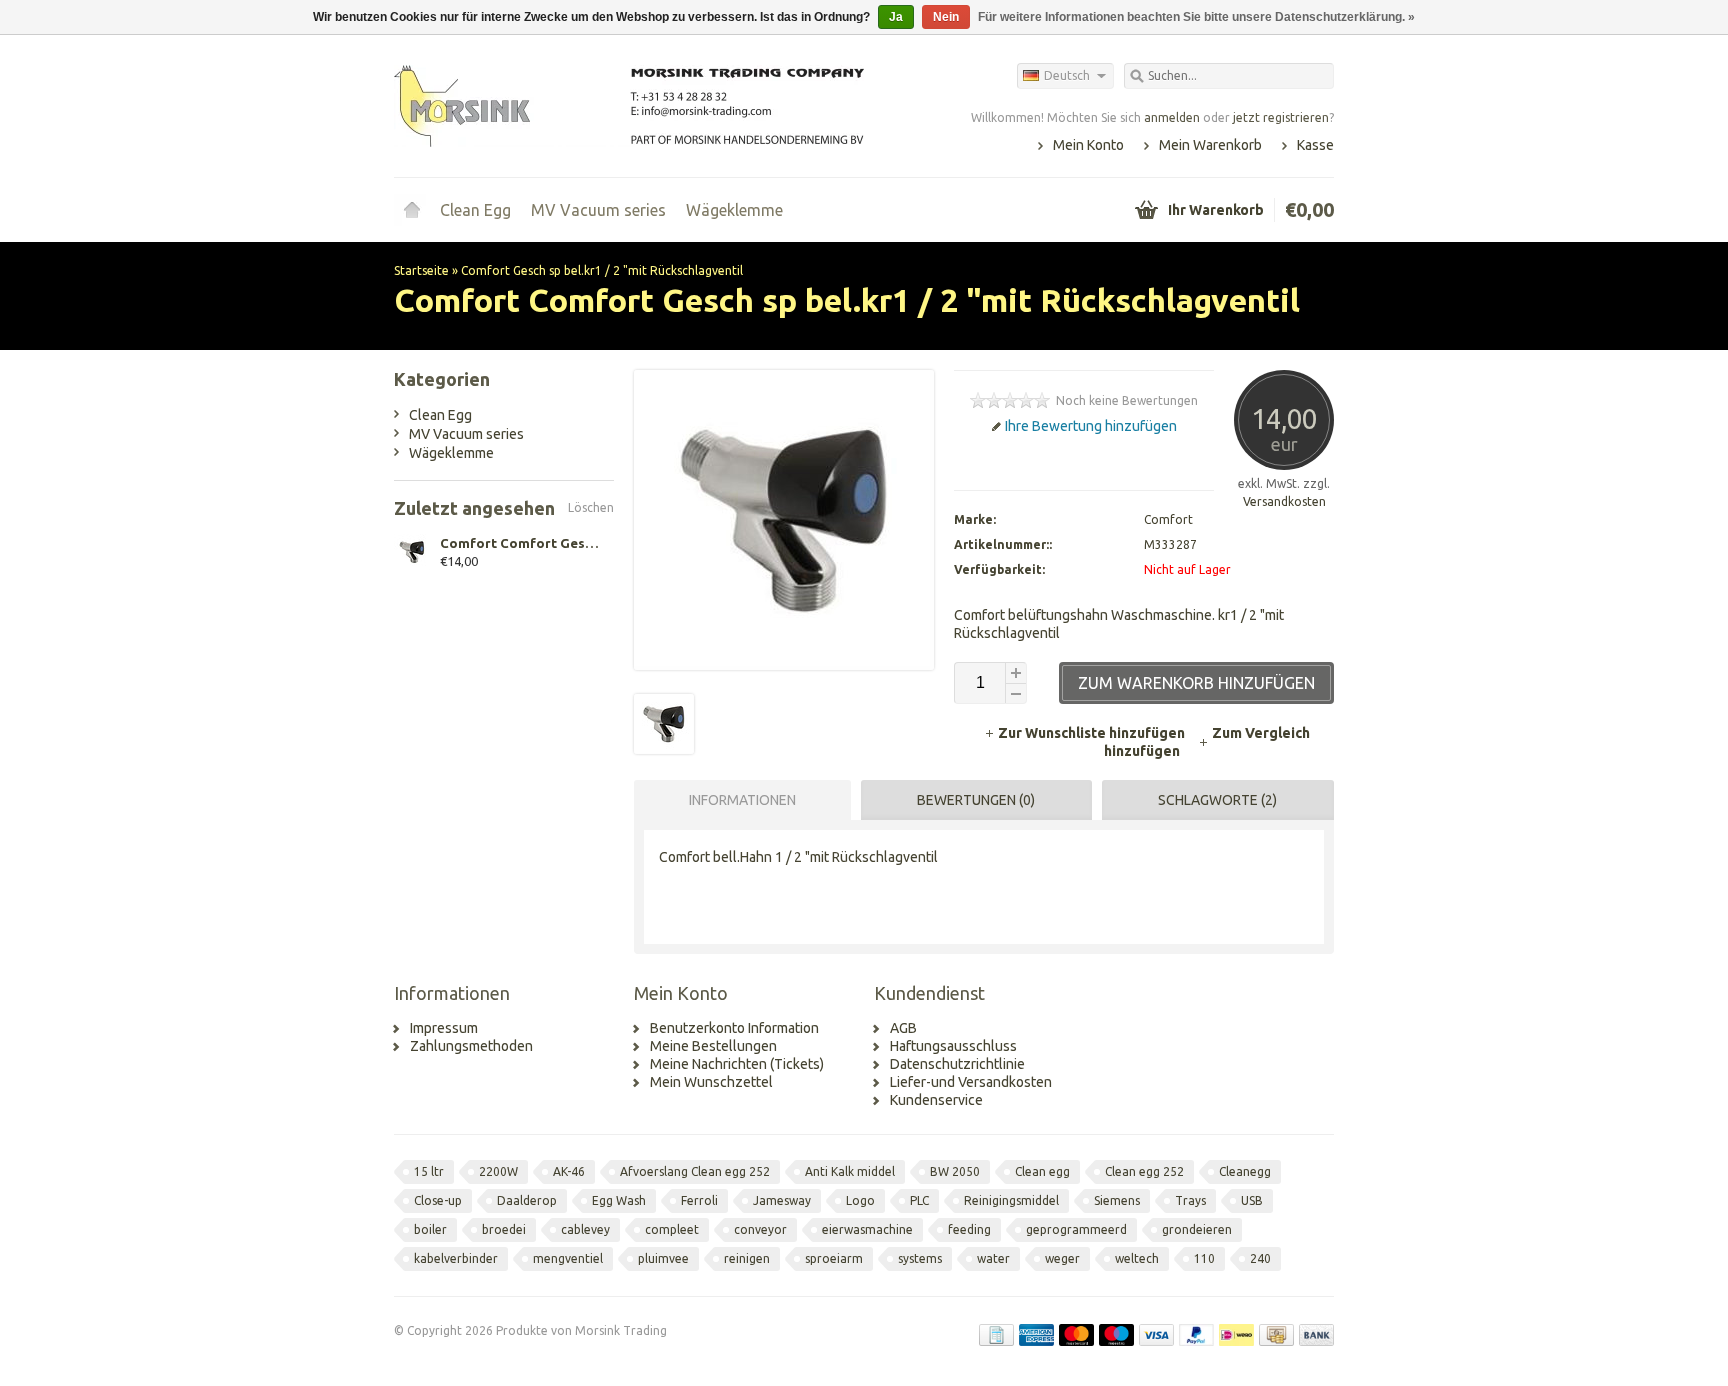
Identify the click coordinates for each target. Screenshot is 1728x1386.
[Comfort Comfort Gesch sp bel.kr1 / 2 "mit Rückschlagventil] (664, 749)
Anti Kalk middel (850, 1171)
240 (1260, 1258)
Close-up (438, 1200)
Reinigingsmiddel (1011, 1200)
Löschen (591, 507)
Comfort (1168, 519)
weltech (1137, 1258)
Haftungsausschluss (953, 1046)
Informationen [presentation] (742, 800)
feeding (969, 1229)
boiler (430, 1229)
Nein (946, 17)
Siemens (1117, 1200)
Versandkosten (1284, 501)
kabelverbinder (456, 1258)
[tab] (737, 800)
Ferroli (699, 1200)
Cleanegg (1245, 1171)
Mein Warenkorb (1210, 145)
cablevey (585, 1229)
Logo (860, 1200)
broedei (504, 1229)
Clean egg (1042, 1171)
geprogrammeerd (1076, 1229)
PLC (919, 1200)
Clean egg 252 (1144, 1171)
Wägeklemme (734, 210)
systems (920, 1258)
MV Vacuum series (598, 210)
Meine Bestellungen (713, 1046)
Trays (1190, 1200)
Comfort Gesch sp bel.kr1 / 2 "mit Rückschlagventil (602, 270)
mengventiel (568, 1258)
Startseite (412, 210)
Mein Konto (1088, 145)
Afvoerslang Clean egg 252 (695, 1171)
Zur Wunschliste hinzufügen (1093, 733)
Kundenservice (936, 1100)
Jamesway (782, 1200)
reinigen (747, 1258)
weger (1062, 1258)
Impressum (444, 1028)
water (993, 1258)
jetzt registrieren (1281, 117)
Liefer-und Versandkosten (971, 1082)
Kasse (1315, 145)
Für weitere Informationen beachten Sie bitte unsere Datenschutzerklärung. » (1196, 17)
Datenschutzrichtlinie (957, 1064)
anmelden (1172, 117)
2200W (498, 1171)
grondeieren (1197, 1229)
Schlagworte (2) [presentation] (1217, 800)
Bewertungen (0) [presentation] (976, 800)
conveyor (760, 1229)
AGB (903, 1028)
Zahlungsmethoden (471, 1046)
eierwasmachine (867, 1229)
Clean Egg (475, 210)
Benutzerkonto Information (734, 1028)
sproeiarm (834, 1258)
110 (1204, 1258)
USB (1252, 1200)
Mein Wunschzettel (711, 1082)
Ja (896, 17)
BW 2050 (955, 1171)
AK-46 (569, 1171)
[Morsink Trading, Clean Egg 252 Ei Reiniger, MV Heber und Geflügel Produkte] (629, 105)
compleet (672, 1229)
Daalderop (527, 1200)
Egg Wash (619, 1200)
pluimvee (663, 1258)
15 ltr (429, 1171)
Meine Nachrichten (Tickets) (737, 1064)
